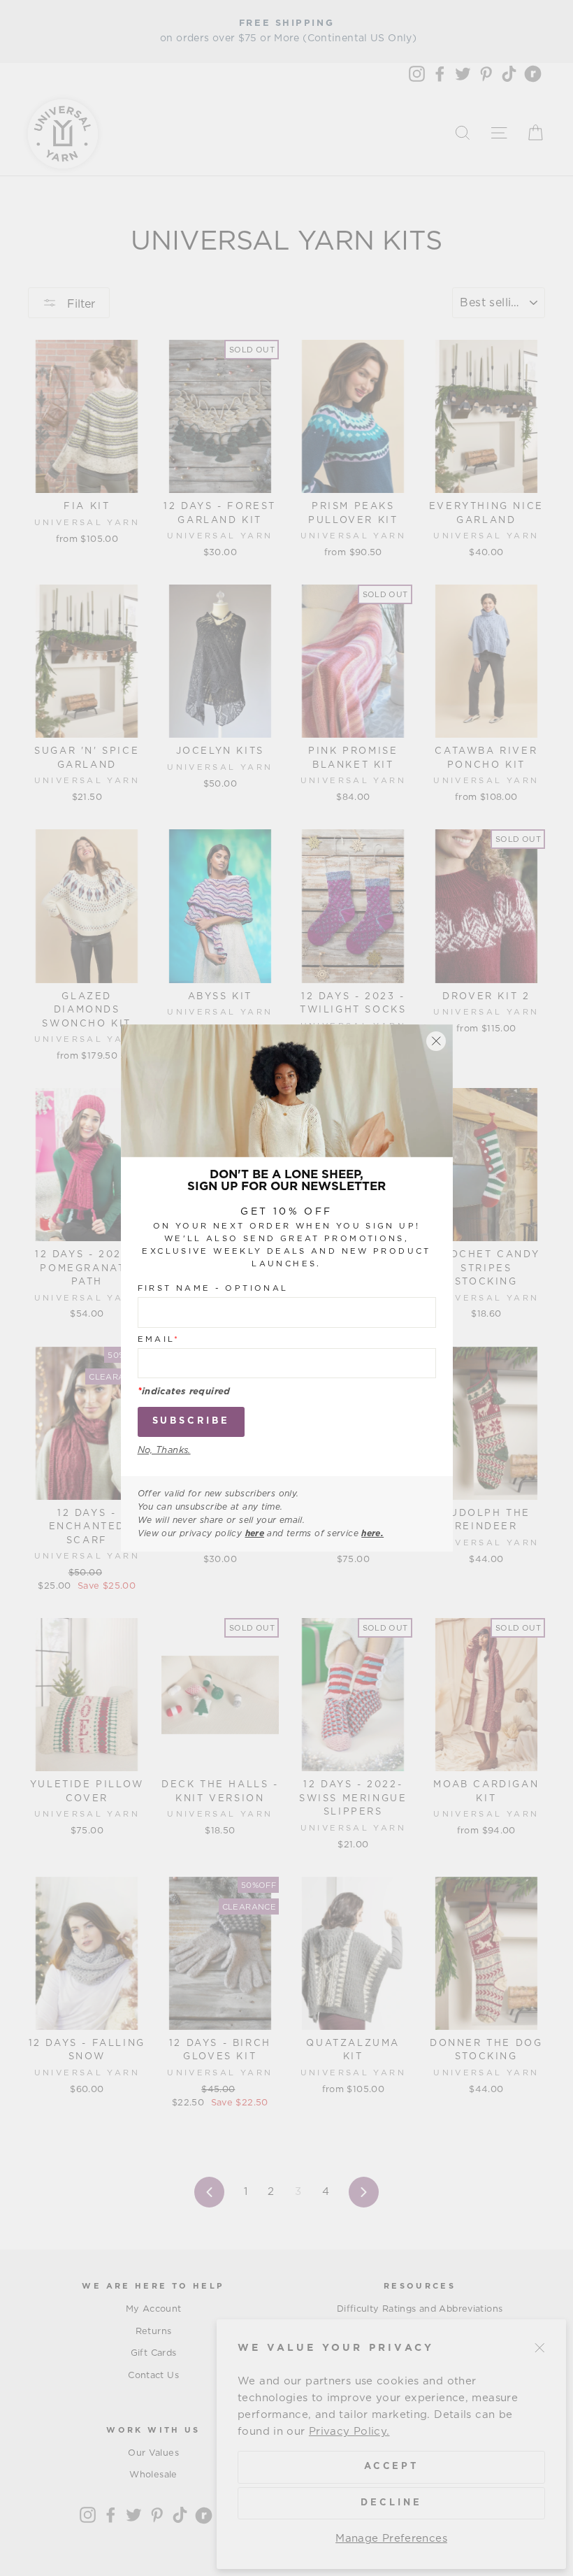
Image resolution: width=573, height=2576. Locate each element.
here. (372, 1533)
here (255, 1533)
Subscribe (191, 1421)
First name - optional (213, 1288)
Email (159, 1339)
